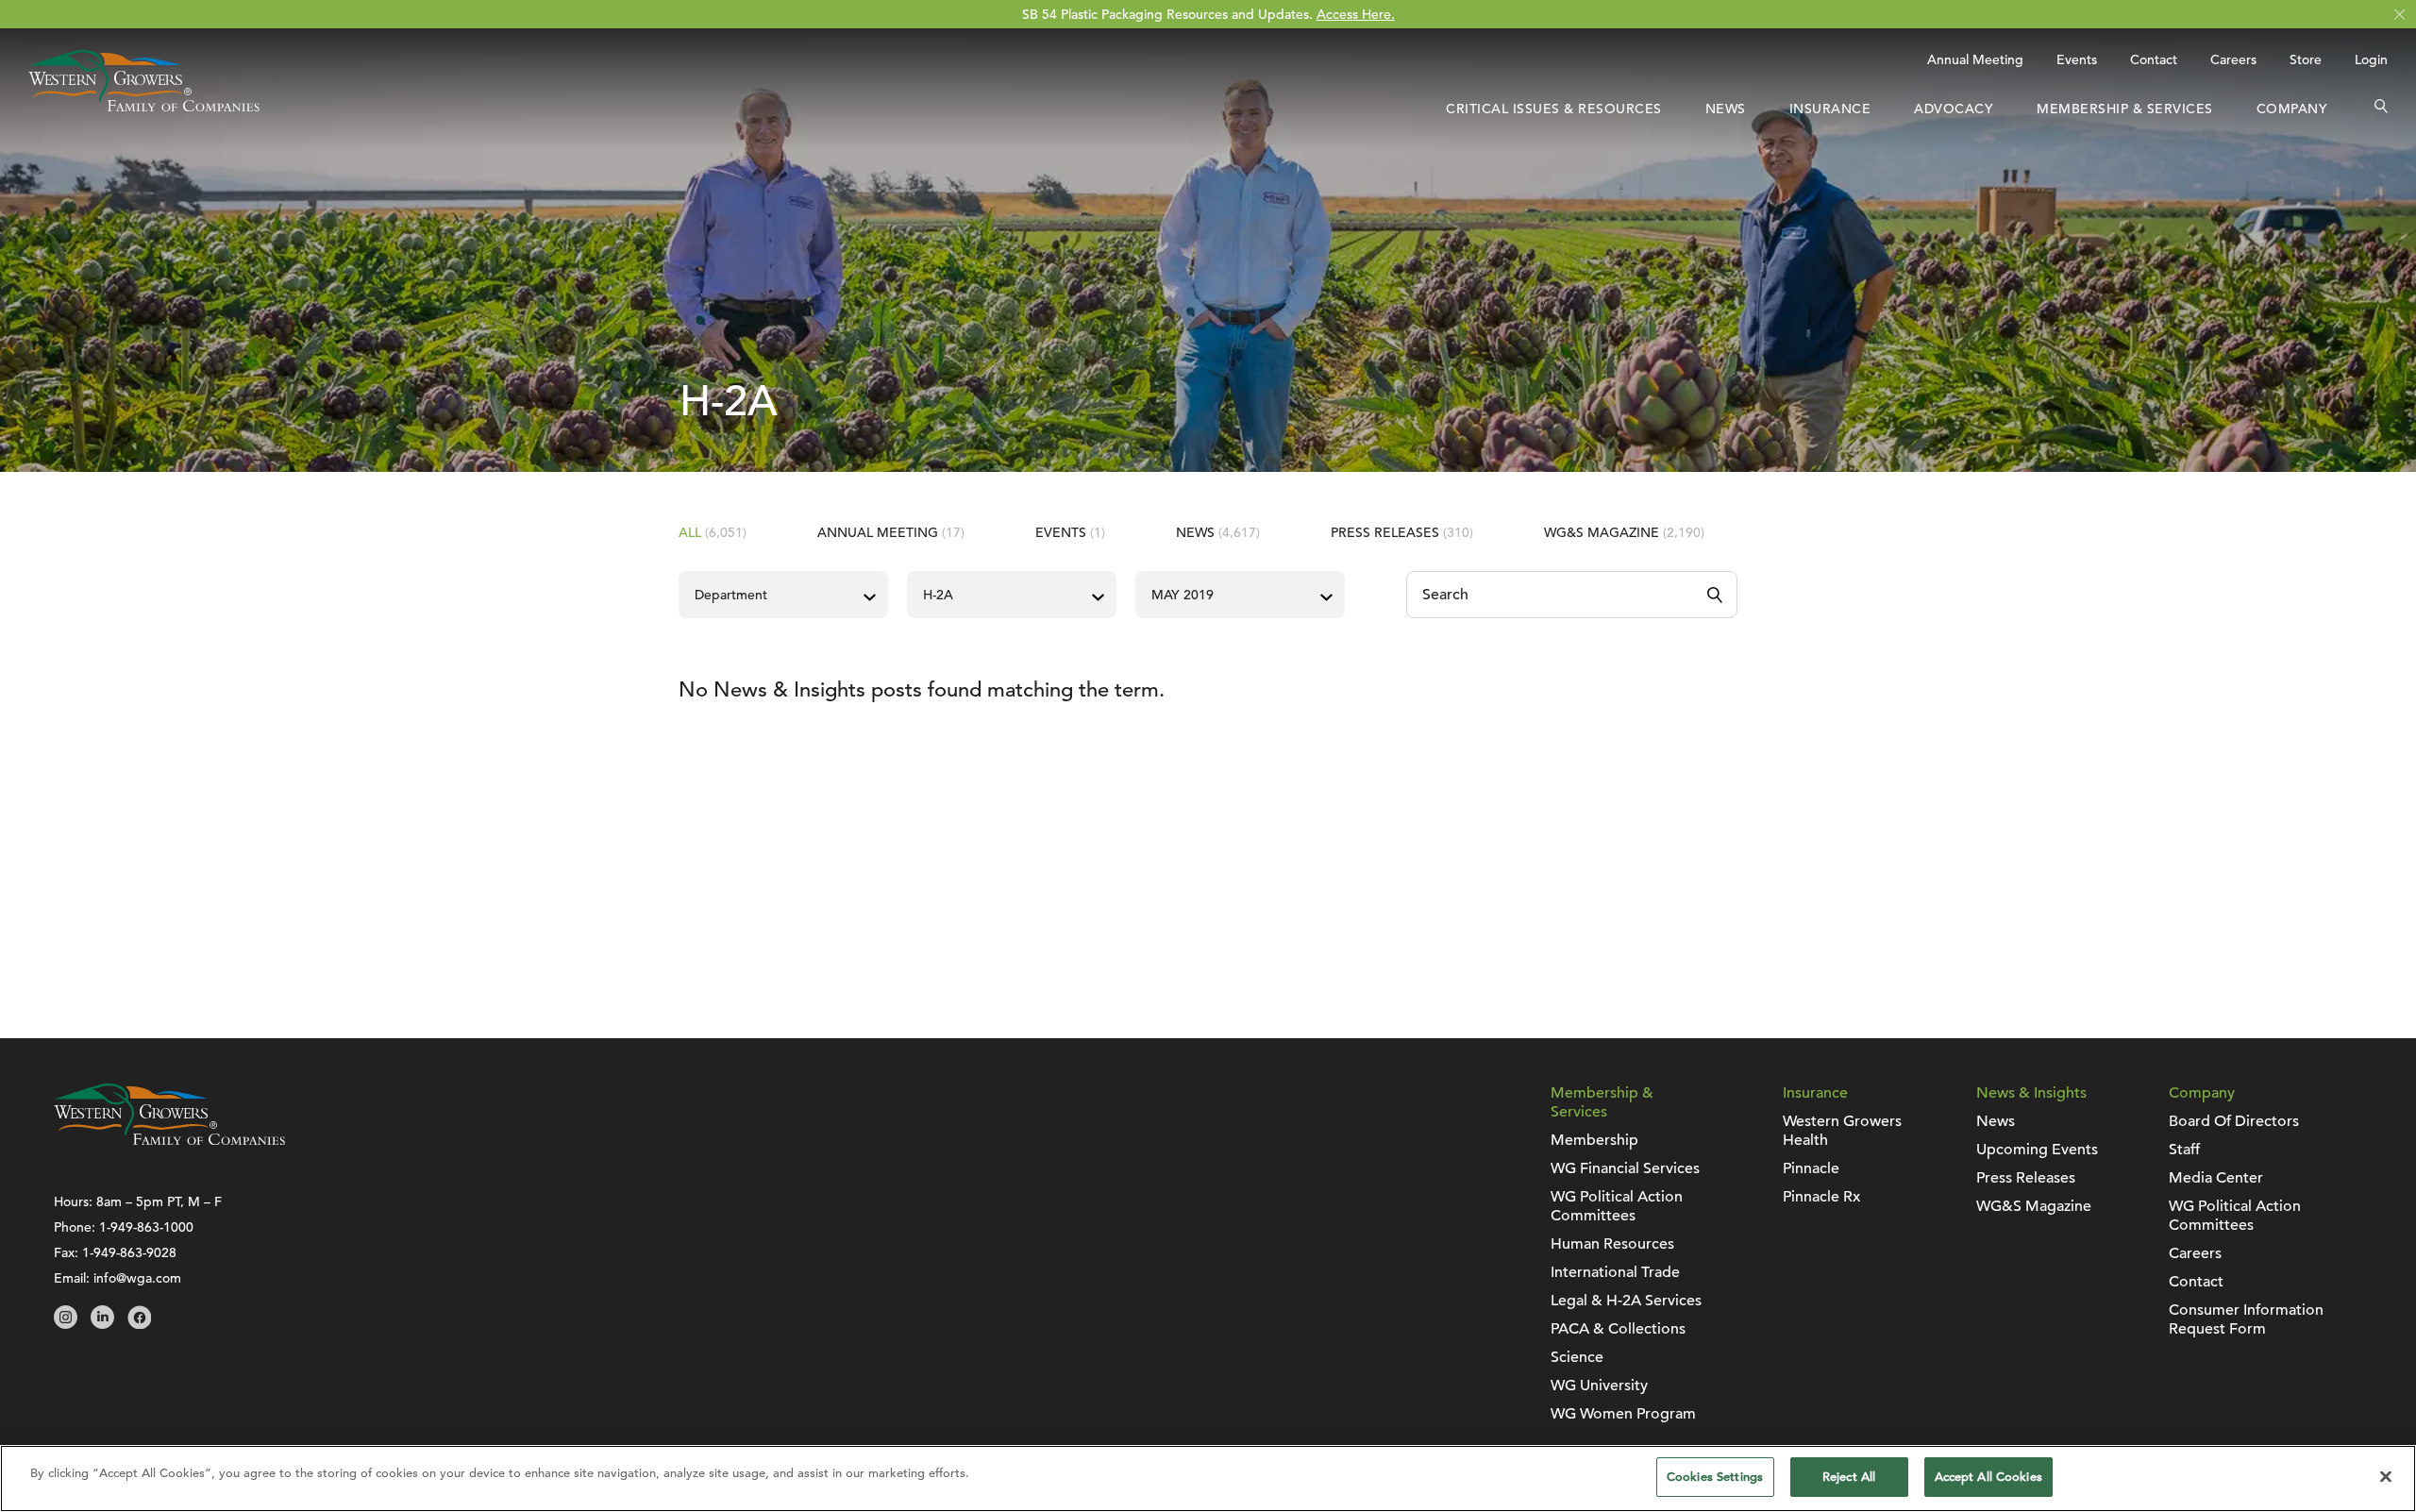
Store (2306, 59)
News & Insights (2031, 1093)
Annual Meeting (1975, 59)
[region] (1208, 1478)
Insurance (1830, 109)
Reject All (1849, 1477)
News (1726, 109)
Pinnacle (1811, 1168)
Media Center (2216, 1178)
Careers (2233, 59)
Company (2292, 109)
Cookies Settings (1715, 1477)
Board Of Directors (2234, 1121)
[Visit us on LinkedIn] (102, 1324)
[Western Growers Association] (144, 107)
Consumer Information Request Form (2246, 1319)
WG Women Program (1623, 1414)
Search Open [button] (2381, 109)
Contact (2154, 59)
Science (1577, 1357)
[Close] (2386, 1476)
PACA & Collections (1618, 1329)
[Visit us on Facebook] (139, 1324)
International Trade (1615, 1272)
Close (2399, 15)
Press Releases (1402, 532)
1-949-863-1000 (146, 1227)
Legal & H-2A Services (1626, 1301)
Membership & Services (2125, 109)
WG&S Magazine (1624, 532)
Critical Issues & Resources (1554, 109)
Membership (1594, 1140)
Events (2077, 59)
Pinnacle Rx (1821, 1197)
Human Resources (1612, 1244)
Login (2371, 59)
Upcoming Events (2037, 1150)
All (713, 532)
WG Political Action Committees (1617, 1206)
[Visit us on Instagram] (66, 1324)
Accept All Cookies (1988, 1477)
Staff (2184, 1150)
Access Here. (1356, 14)
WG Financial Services (1625, 1168)
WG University (1599, 1386)
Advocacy (1954, 109)
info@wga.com (137, 1278)
